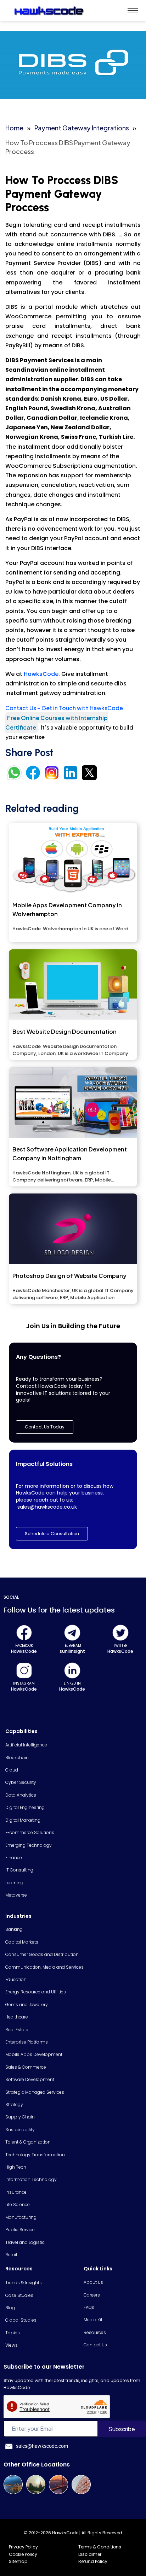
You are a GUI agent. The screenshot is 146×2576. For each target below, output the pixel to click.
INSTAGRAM (24, 1683)
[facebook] (24, 1633)
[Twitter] (120, 1633)
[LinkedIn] (72, 1670)
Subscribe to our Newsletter (44, 2367)
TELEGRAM (72, 1646)
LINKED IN (72, 1683)
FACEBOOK (24, 1646)
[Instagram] (24, 1670)
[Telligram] (72, 1633)
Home (14, 128)
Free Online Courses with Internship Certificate (57, 723)
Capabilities (21, 1731)
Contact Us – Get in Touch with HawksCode (64, 708)
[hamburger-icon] (133, 10)
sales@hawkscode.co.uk (47, 1507)
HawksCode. (42, 674)
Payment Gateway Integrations (82, 128)
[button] (52, 1534)
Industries (18, 1916)
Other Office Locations (37, 2465)
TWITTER (120, 1646)
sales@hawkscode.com (42, 2446)
